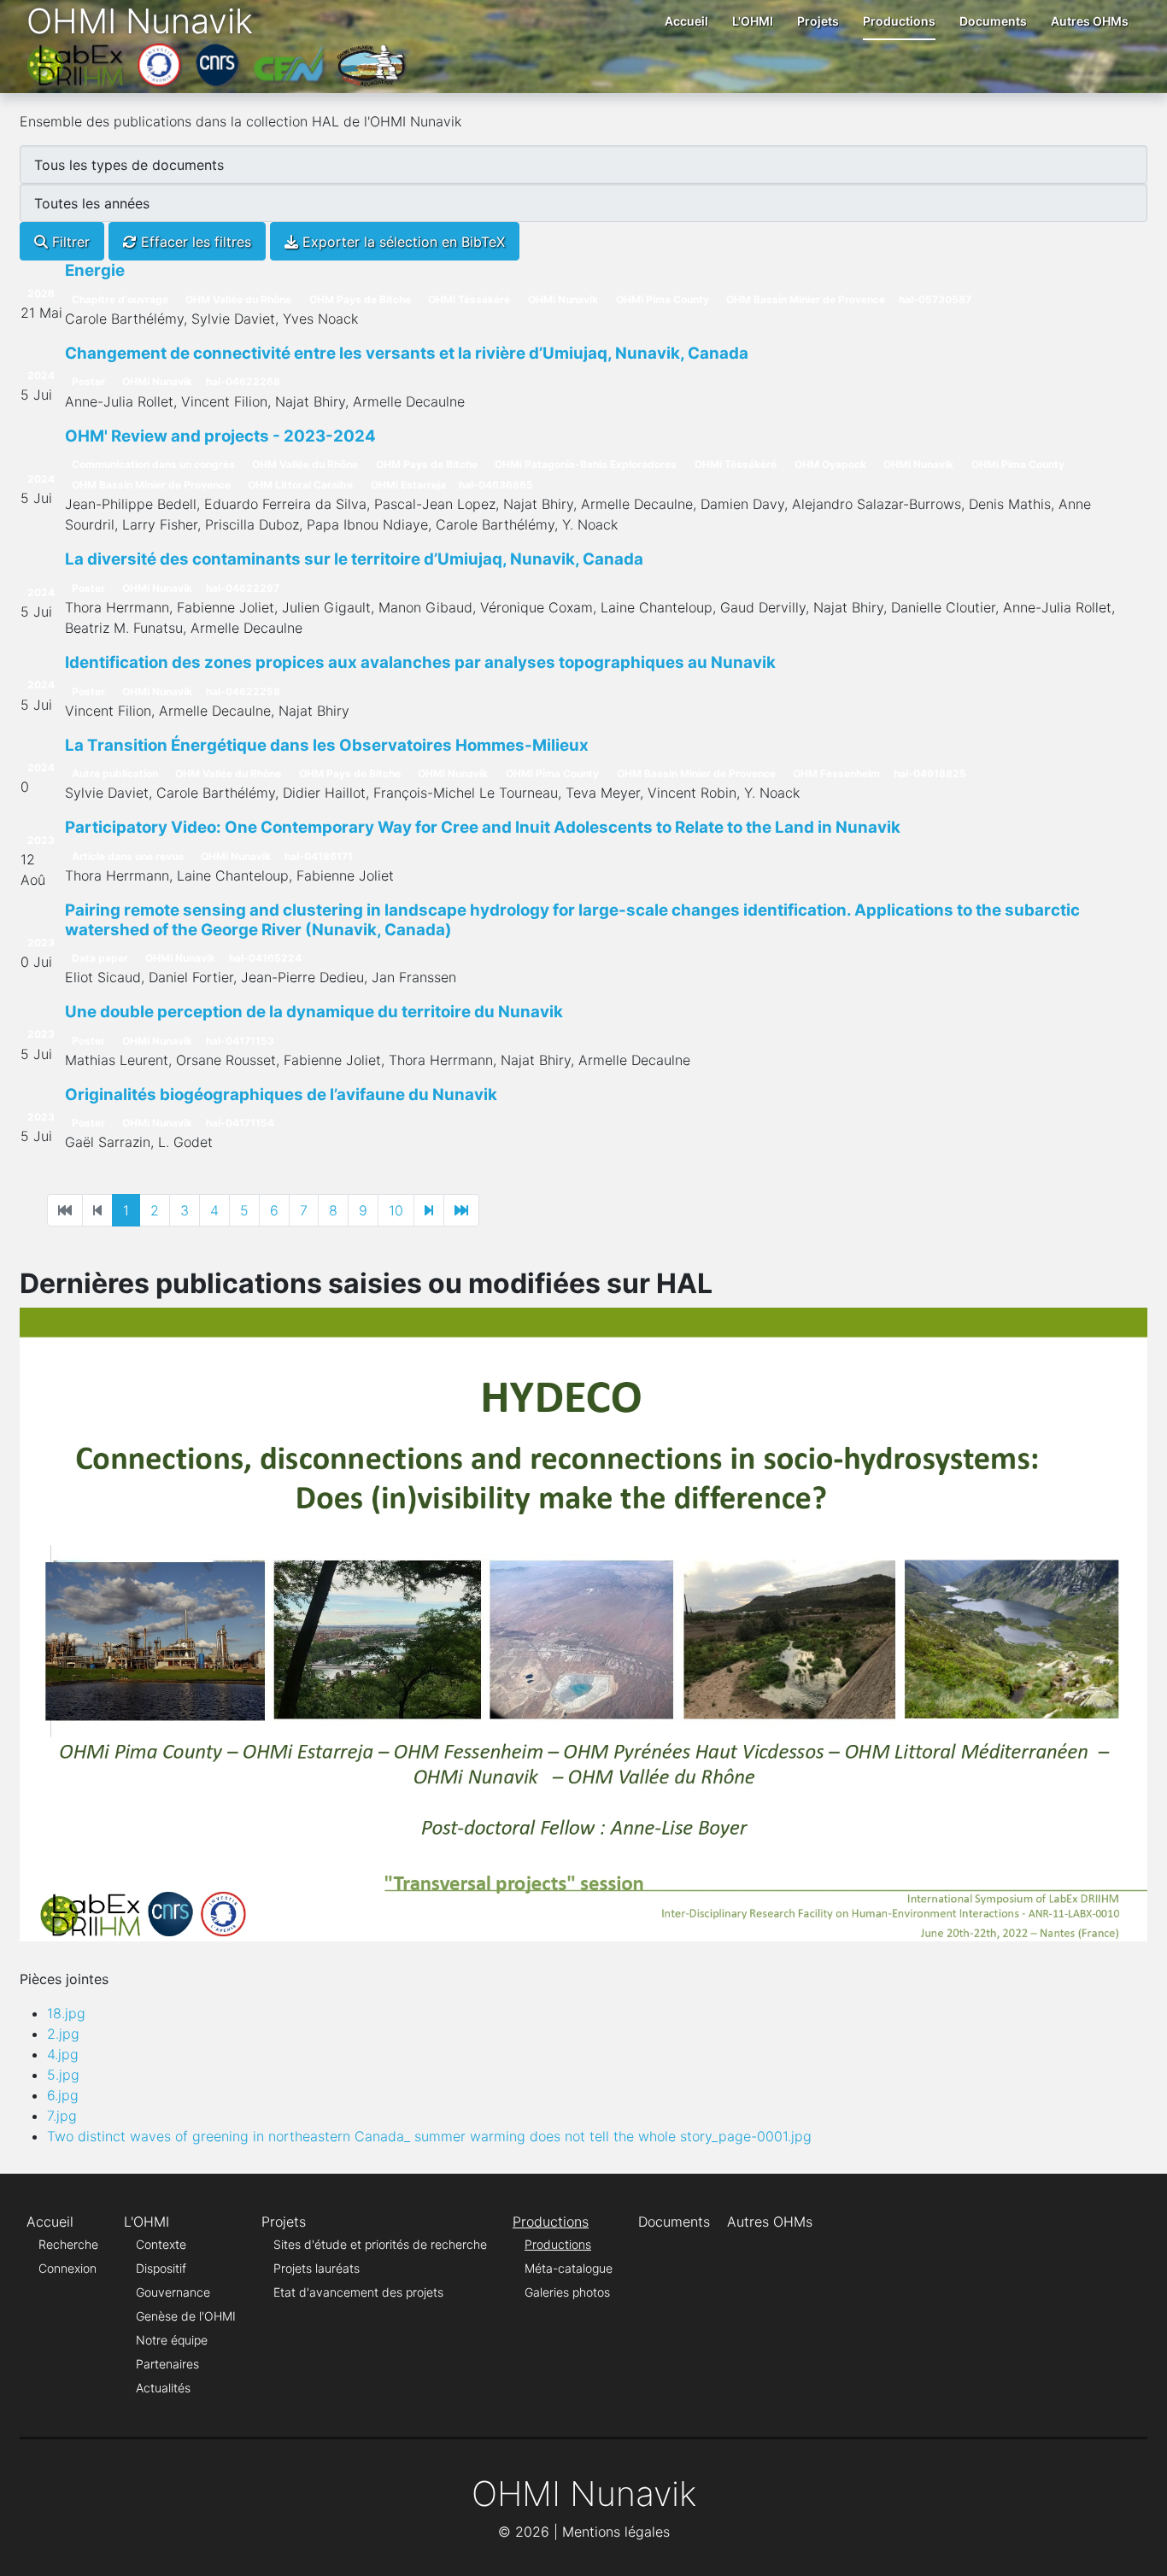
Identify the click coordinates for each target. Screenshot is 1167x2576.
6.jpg (63, 2095)
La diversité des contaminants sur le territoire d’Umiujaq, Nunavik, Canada (354, 559)
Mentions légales (616, 2532)
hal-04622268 (243, 381)
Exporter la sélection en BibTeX (402, 242)
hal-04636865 (496, 485)
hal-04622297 (243, 588)
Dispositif (161, 2268)
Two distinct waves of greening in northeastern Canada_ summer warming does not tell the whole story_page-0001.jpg (429, 2136)
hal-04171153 (240, 1041)
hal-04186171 (319, 856)
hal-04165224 (265, 958)
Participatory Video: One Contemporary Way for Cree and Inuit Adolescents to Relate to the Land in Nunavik (483, 827)
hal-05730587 (935, 299)
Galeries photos (567, 2292)
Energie (95, 270)
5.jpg (63, 2075)
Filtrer (69, 242)
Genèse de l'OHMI (186, 2316)
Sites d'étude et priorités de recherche (380, 2244)
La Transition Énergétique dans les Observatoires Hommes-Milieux (327, 745)
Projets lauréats (317, 2268)
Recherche (68, 2244)
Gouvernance (173, 2292)
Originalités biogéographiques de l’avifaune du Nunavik (281, 1095)
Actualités (163, 2388)
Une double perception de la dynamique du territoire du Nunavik (314, 1012)
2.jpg (63, 2034)
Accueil (686, 21)
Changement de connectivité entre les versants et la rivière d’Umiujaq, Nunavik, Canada (407, 353)
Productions (899, 21)
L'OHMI (753, 21)
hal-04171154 (240, 1123)
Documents (993, 21)
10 (396, 1210)
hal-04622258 (243, 691)
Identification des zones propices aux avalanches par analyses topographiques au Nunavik (420, 662)
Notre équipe (172, 2340)
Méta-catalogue (569, 2268)
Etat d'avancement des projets (358, 2292)
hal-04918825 (930, 773)
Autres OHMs (1090, 21)
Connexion (67, 2268)
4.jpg (63, 2054)
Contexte (161, 2244)
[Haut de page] (1137, 2544)
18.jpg (66, 2013)
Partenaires (167, 2364)
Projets (818, 21)
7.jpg (62, 2116)
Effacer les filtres (194, 242)
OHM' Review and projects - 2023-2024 (220, 436)
